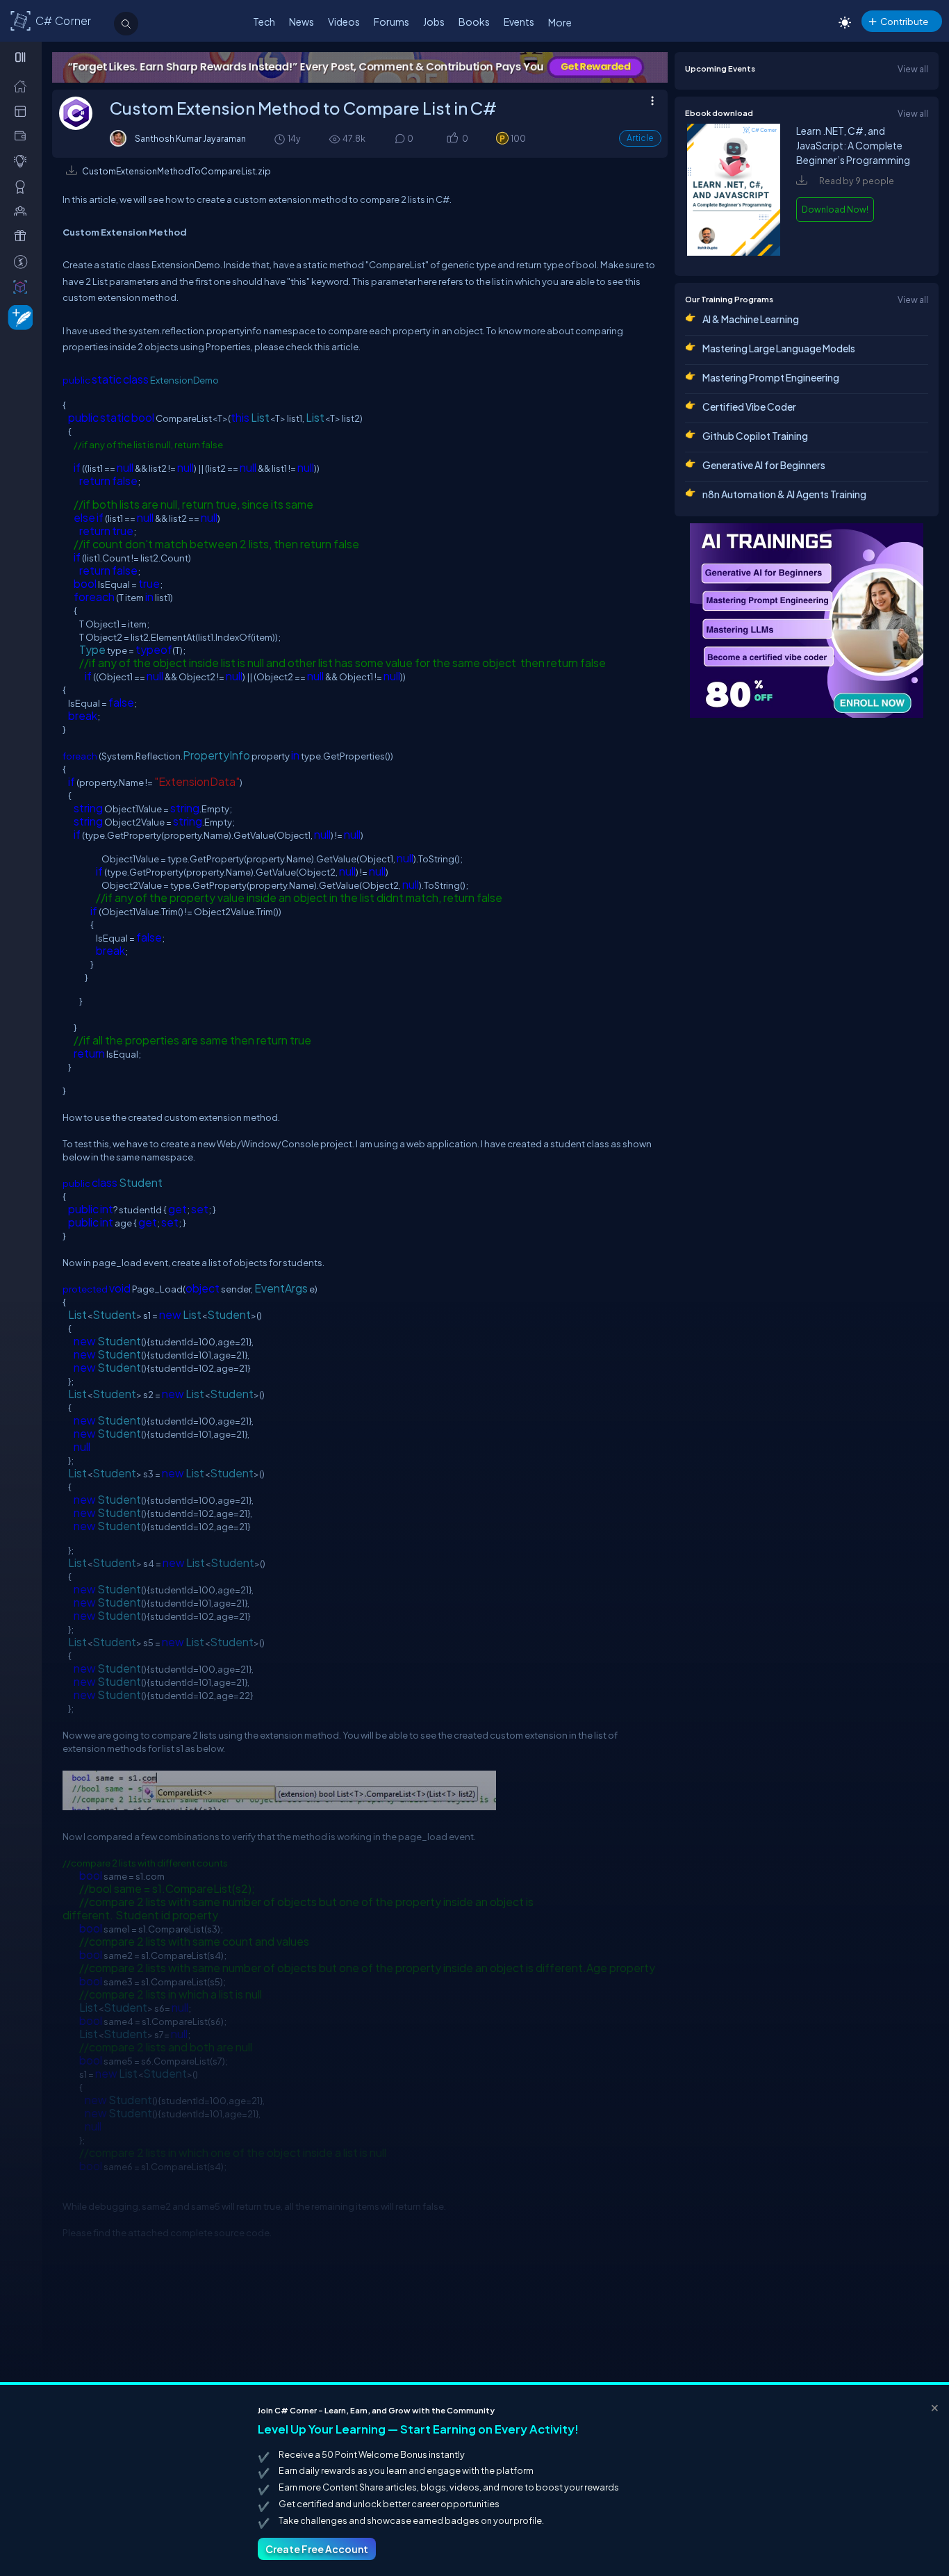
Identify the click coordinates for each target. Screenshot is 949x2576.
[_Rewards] (23, 261)
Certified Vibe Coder (749, 407)
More (560, 22)
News (302, 22)
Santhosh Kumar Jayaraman (190, 138)
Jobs (434, 22)
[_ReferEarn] (23, 236)
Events (519, 22)
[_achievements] (23, 186)
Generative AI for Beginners (764, 465)
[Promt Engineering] (807, 621)
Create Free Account (317, 2549)
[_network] (23, 211)
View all (913, 69)
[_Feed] (23, 85)
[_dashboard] (23, 110)
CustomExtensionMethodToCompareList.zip (176, 171)
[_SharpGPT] (23, 286)
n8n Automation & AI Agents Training (784, 494)
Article (640, 138)
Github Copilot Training (755, 436)
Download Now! (835, 209)
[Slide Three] (553, 67)
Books (474, 22)
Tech (264, 22)
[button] (452, 139)
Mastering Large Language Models (779, 348)
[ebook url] (734, 252)
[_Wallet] (23, 136)
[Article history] (281, 139)
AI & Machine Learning (751, 319)
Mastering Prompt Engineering (771, 377)
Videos (344, 22)
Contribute (904, 21)
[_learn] (23, 161)
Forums (391, 22)
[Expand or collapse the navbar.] (22, 57)
